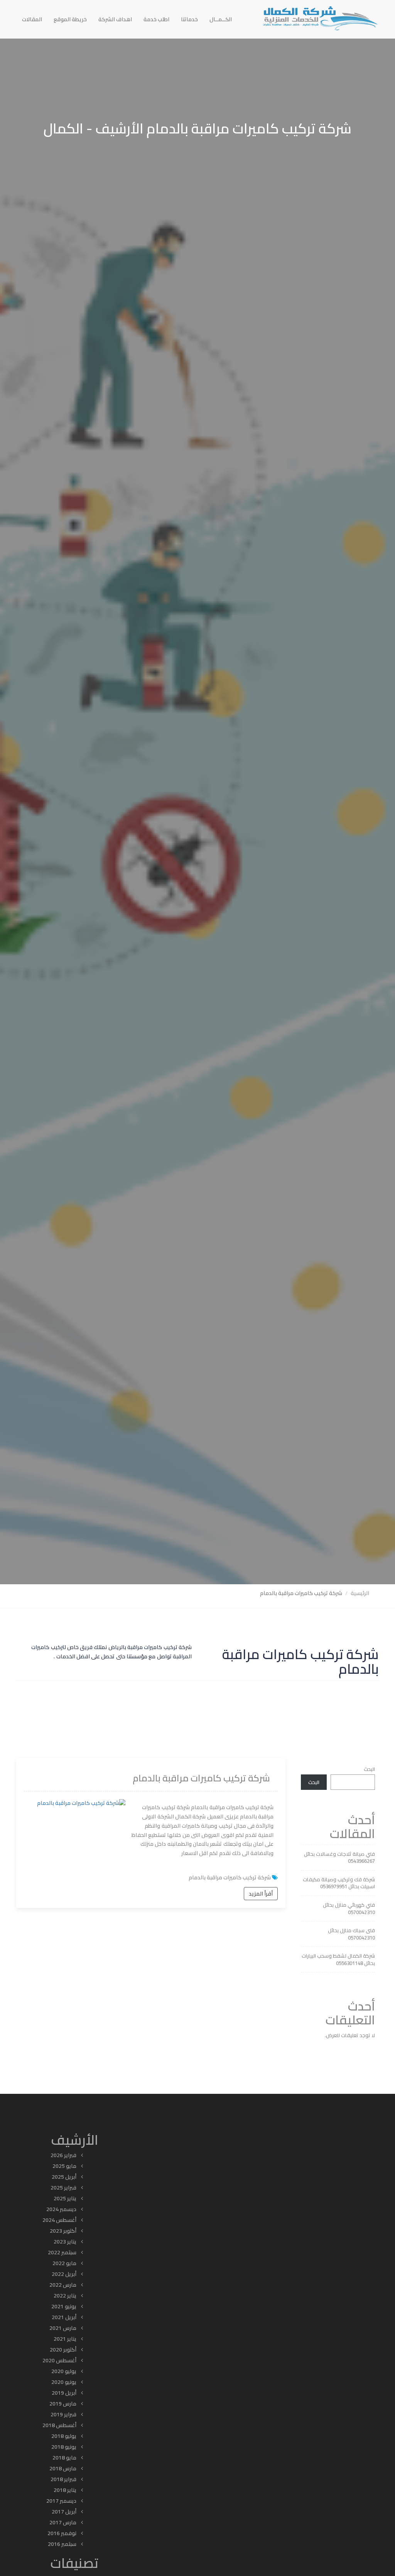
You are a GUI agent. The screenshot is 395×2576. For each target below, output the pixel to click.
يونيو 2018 (64, 2447)
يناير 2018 (65, 2490)
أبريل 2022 (64, 2274)
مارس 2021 (63, 2328)
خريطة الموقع (70, 19)
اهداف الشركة (115, 19)
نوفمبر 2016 (62, 2533)
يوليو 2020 (64, 2371)
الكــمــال (221, 19)
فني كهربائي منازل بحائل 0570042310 (349, 1908)
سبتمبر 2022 (62, 2252)
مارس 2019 (63, 2404)
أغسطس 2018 (59, 2425)
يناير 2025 (65, 2198)
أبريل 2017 (64, 2512)
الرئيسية (360, 1593)
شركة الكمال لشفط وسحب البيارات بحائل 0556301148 (338, 1959)
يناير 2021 (65, 2339)
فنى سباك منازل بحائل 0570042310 (351, 1934)
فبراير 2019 (63, 2414)
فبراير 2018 (63, 2479)
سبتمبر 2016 (62, 2544)
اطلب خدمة (156, 19)
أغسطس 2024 (59, 2220)
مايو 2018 (64, 2458)
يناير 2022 (65, 2296)
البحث (369, 1769)
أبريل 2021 (64, 2317)
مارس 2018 (63, 2468)
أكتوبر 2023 (63, 2231)
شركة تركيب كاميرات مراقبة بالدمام (201, 1778)
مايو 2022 (64, 2263)
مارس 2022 (63, 2285)
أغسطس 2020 (59, 2360)
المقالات (32, 19)
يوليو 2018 (64, 2436)
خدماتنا (189, 19)
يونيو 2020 (64, 2382)
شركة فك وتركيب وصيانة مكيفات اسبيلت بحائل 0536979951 (339, 1883)
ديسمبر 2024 (61, 2209)
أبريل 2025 (64, 2177)
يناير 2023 (65, 2242)
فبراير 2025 (63, 2188)
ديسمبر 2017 (61, 2501)
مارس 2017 (63, 2522)
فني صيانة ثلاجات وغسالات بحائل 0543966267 (339, 1858)
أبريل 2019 (64, 2393)
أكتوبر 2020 (63, 2350)
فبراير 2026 (63, 2155)
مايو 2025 (64, 2166)
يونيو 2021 (64, 2306)
